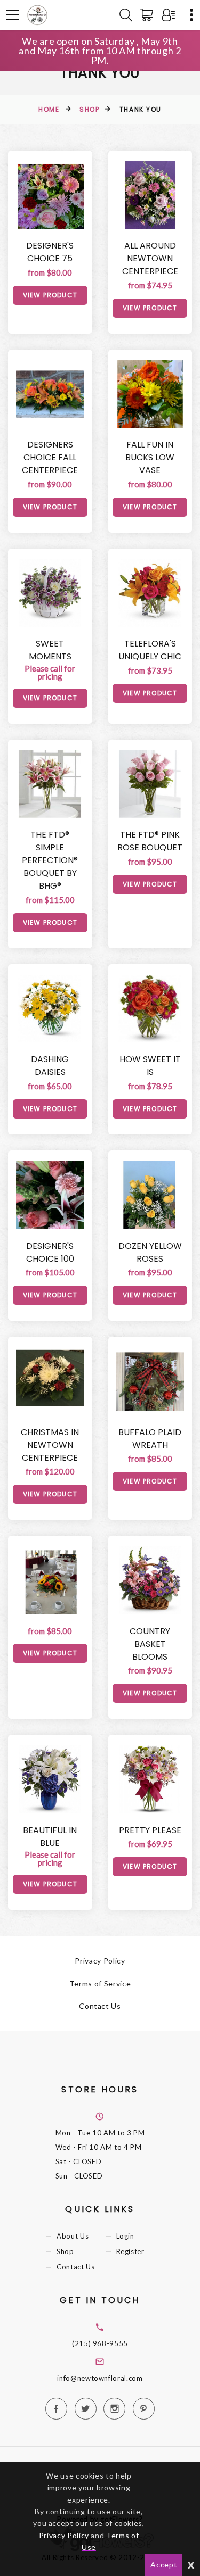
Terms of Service (100, 1983)
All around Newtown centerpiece (150, 258)
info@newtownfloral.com (100, 2378)
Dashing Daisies (50, 1066)
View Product (50, 295)
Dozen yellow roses (150, 1252)
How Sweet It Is (150, 1066)
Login (125, 2236)
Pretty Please (150, 1830)
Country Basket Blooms (150, 1644)
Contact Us (100, 2006)
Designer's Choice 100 (50, 1252)
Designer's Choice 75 (50, 252)
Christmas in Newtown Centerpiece (50, 1445)
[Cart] (149, 15)
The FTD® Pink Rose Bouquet (150, 841)
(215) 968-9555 (100, 2343)
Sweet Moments (50, 650)
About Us (73, 2236)
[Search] (126, 15)
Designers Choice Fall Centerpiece (50, 457)
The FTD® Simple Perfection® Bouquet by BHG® (50, 860)
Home (49, 109)
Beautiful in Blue (50, 1837)
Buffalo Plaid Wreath (150, 1439)
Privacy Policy (100, 1961)
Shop (89, 109)
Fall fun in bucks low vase (150, 457)
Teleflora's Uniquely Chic (150, 650)
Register (130, 2252)
